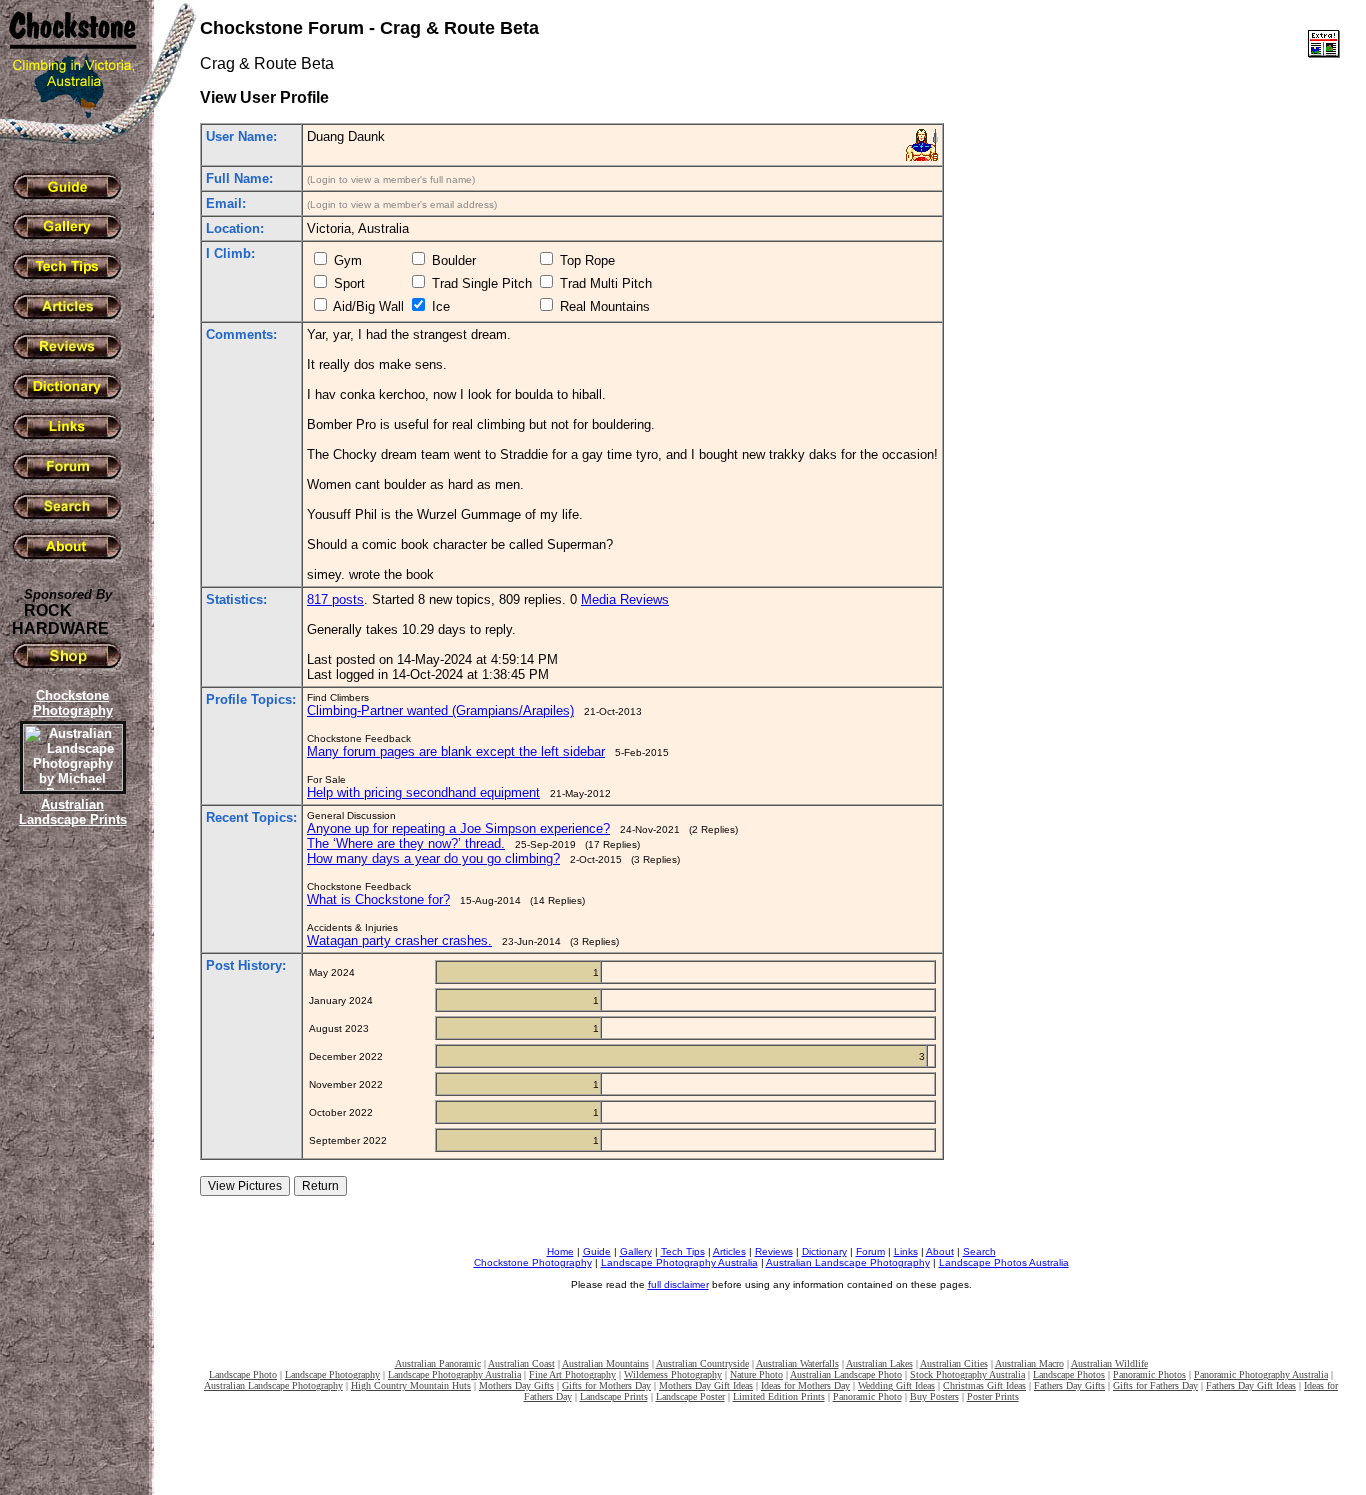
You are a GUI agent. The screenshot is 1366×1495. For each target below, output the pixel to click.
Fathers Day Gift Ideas (1251, 1385)
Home (560, 1251)
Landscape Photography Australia (679, 1262)
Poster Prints (993, 1396)
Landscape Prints (614, 1396)
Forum (870, 1251)
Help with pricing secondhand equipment (423, 792)
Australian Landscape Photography (848, 1262)
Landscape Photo (243, 1374)
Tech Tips (683, 1251)
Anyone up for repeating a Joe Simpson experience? (458, 828)
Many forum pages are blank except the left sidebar (456, 751)
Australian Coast (521, 1363)
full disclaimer (678, 1284)
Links (906, 1251)
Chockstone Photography (533, 1262)
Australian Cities (954, 1363)
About (940, 1251)
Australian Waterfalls (797, 1363)
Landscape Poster (690, 1396)
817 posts (335, 599)
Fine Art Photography (572, 1374)
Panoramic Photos (1149, 1374)
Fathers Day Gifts (1069, 1385)
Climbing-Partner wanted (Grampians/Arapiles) (440, 710)
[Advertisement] (70, 1175)
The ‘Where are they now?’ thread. (406, 843)
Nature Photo (756, 1374)
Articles (729, 1251)
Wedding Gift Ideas (896, 1385)
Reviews (774, 1251)
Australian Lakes (879, 1363)
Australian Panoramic (438, 1363)
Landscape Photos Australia (1004, 1262)
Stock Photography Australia (967, 1374)
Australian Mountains (605, 1363)
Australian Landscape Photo (846, 1374)
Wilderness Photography (673, 1374)
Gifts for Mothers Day (606, 1385)
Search (979, 1251)
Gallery (636, 1251)
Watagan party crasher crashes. (399, 940)
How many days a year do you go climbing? (433, 858)
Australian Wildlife (1109, 1363)
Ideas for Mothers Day (805, 1385)
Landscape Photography (332, 1374)
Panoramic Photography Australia (1261, 1374)
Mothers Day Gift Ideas (706, 1385)
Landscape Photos (1069, 1374)
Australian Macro (1029, 1363)
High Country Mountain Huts (411, 1385)
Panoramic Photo (867, 1396)
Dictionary (824, 1251)
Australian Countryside (702, 1363)
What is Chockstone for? (378, 899)
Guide (597, 1251)
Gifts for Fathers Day (1155, 1385)
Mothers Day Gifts (516, 1385)
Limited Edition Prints (779, 1396)
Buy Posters (934, 1396)
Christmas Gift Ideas (984, 1385)
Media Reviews (625, 599)
